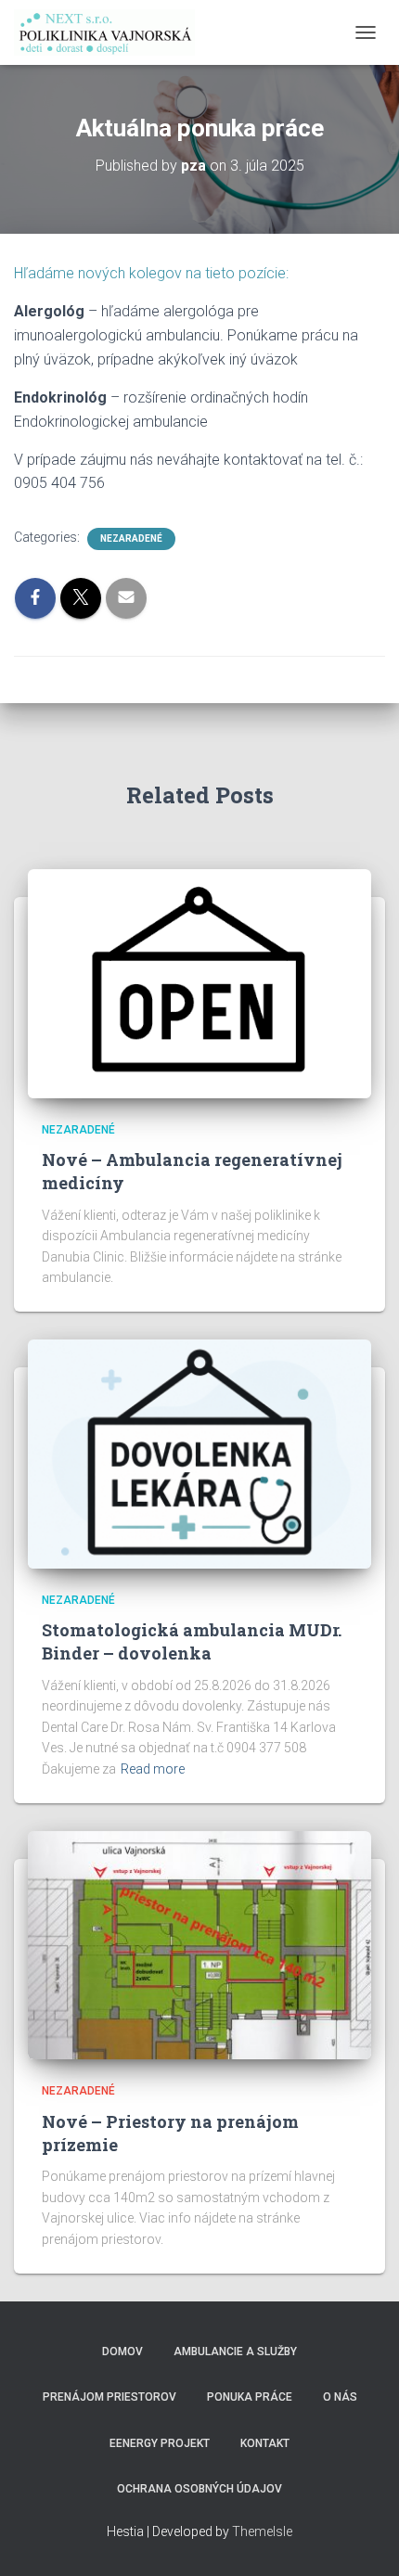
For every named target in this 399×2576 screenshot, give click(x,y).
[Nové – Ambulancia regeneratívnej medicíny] (199, 982)
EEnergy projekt (160, 2443)
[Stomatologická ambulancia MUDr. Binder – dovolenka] (199, 1453)
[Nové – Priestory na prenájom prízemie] (199, 1944)
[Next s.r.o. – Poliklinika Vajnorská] (111, 32)
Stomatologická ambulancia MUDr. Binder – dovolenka (192, 1641)
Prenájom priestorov (109, 2397)
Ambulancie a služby (235, 2352)
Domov (122, 2352)
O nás (340, 2397)
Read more (153, 1769)
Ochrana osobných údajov (199, 2489)
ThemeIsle (262, 2531)
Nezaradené (131, 538)
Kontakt (265, 2443)
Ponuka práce (250, 2397)
